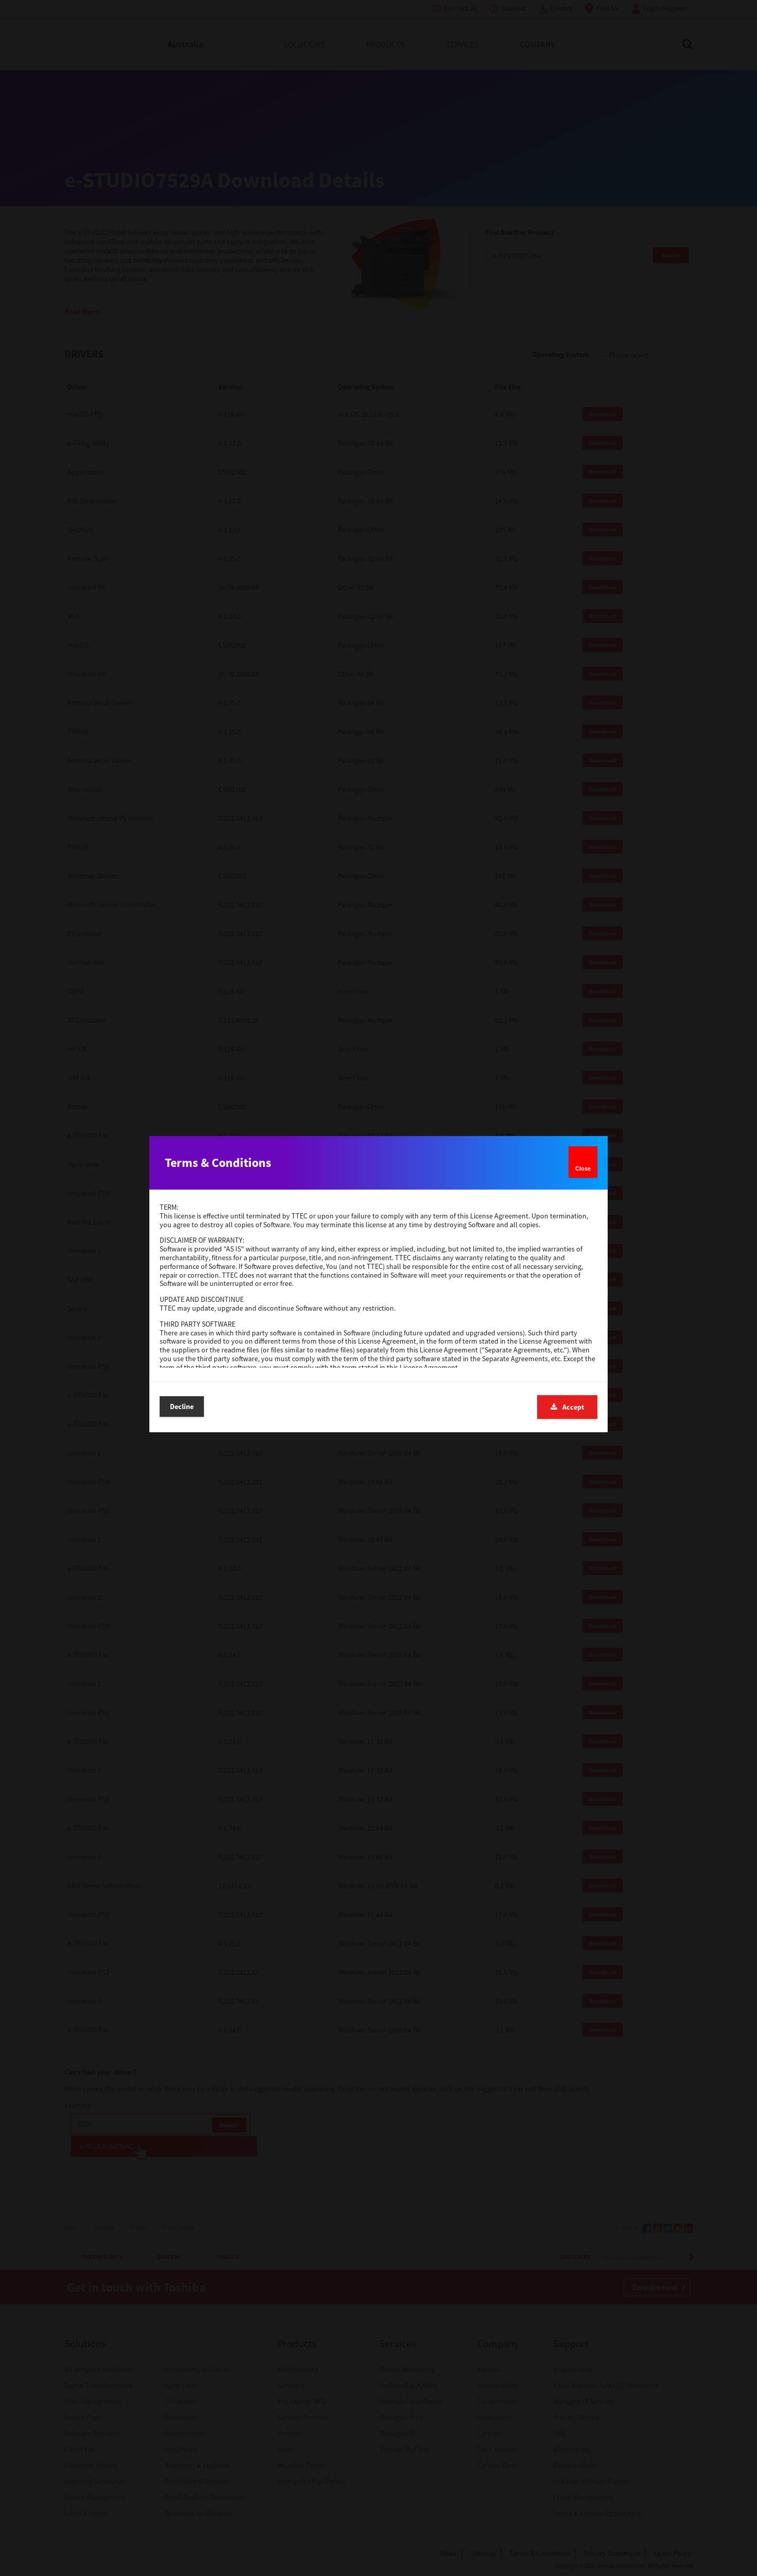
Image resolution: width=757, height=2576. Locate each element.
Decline (182, 1406)
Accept (573, 1407)
